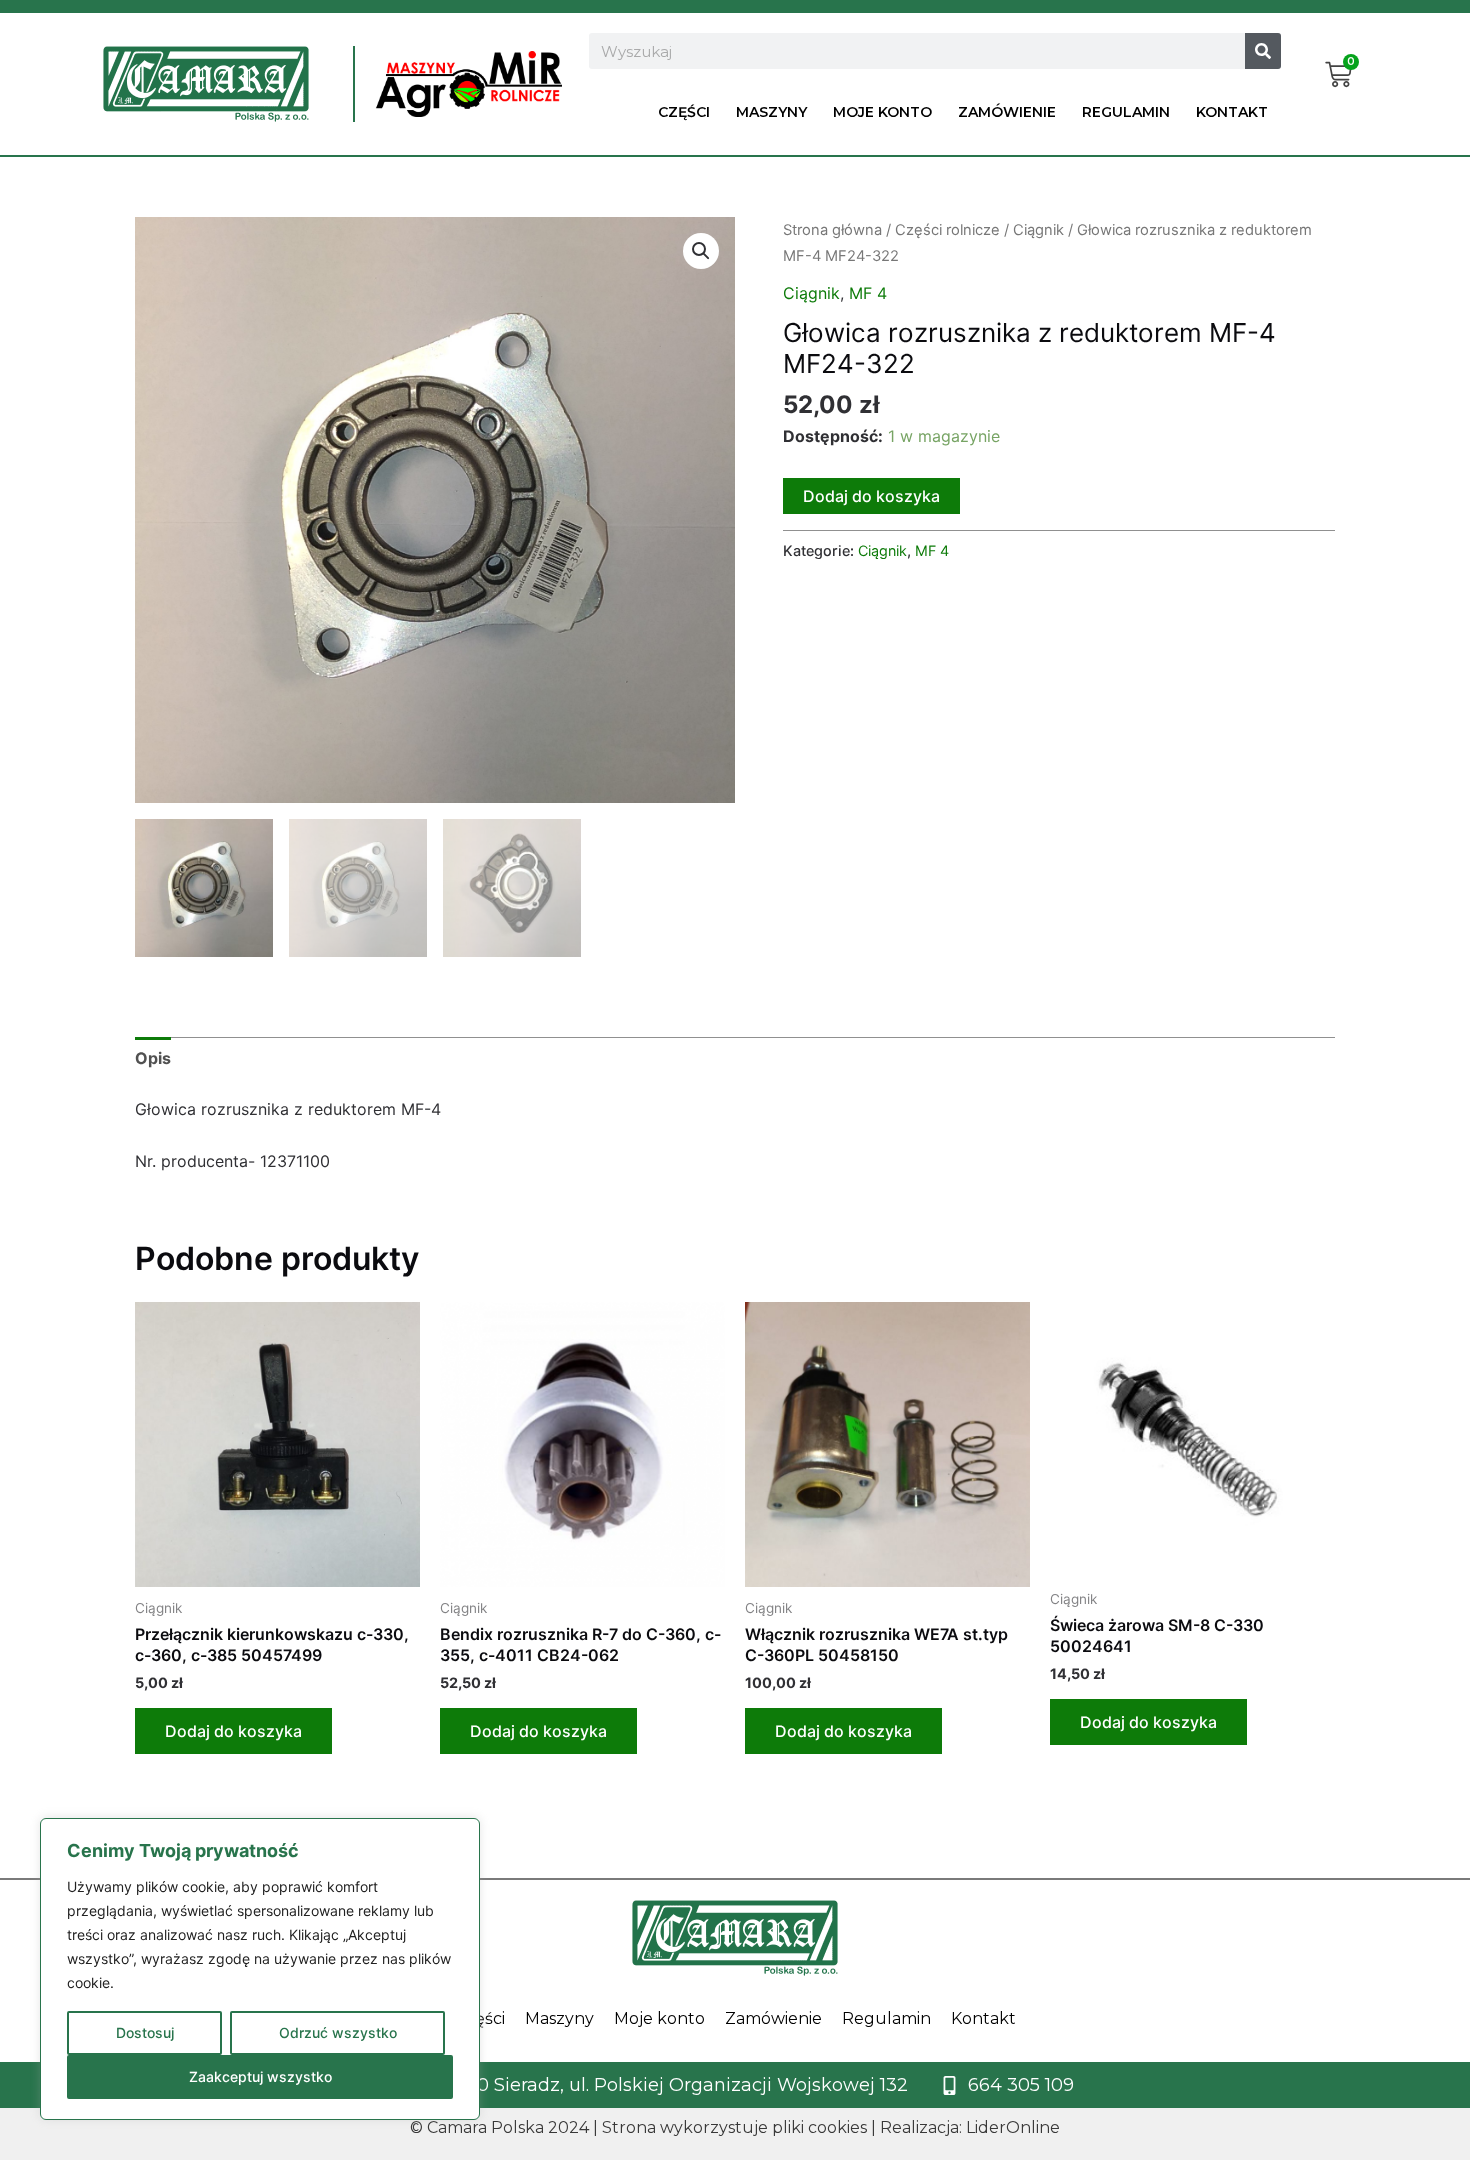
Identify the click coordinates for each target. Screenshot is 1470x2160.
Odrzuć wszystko (338, 2032)
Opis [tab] (153, 1058)
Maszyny (771, 112)
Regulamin (1126, 112)
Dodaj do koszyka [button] (233, 1731)
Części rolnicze (947, 230)
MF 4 (868, 293)
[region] (260, 1969)
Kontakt (1232, 112)
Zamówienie (1007, 112)
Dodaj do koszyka (871, 496)
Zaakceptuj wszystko (260, 2076)
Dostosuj (145, 2032)
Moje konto (882, 112)
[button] (701, 251)
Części (684, 112)
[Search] (1263, 51)
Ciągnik (1038, 230)
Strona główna (832, 230)
